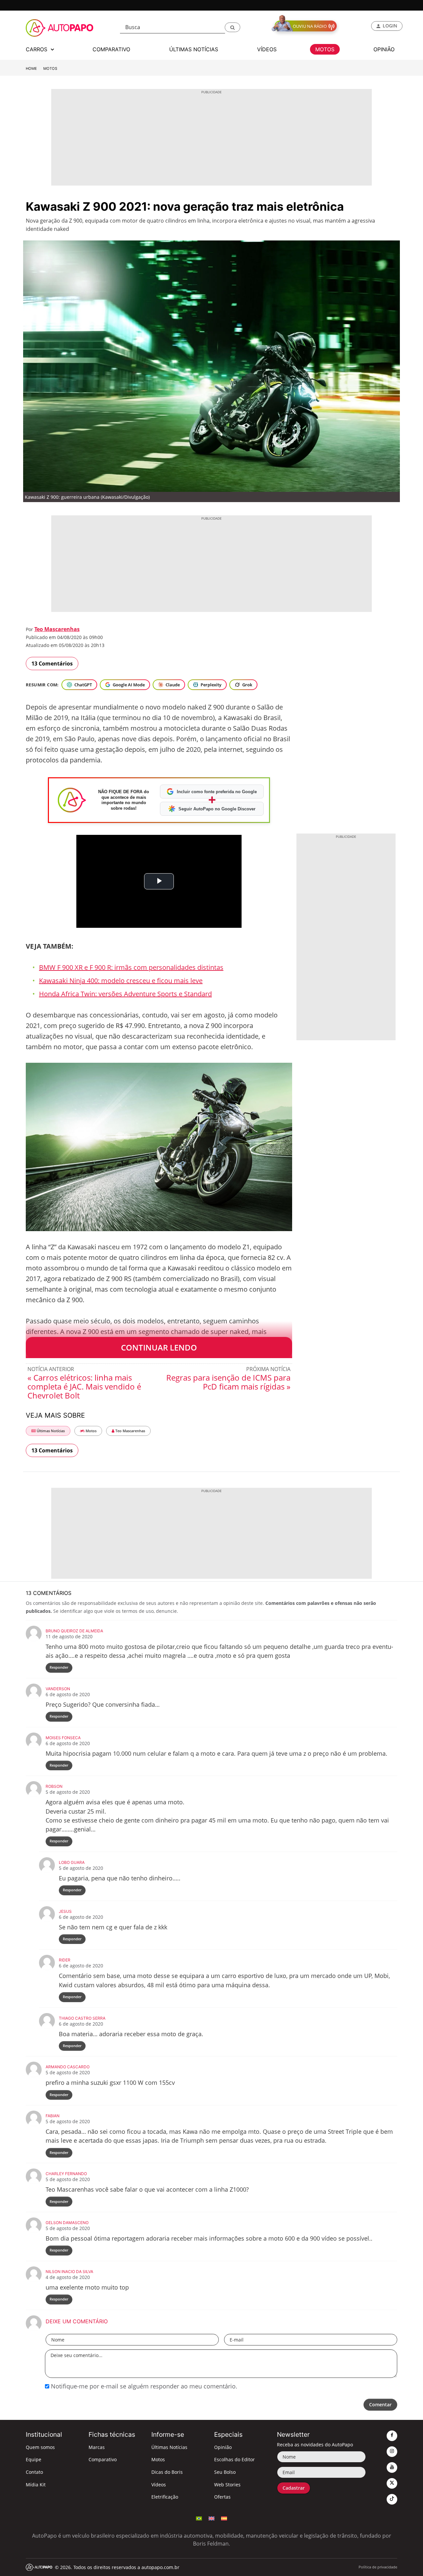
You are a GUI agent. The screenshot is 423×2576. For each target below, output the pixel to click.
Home (31, 68)
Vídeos (159, 2485)
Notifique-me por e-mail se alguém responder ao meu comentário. (143, 2386)
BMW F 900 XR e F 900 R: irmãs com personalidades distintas (131, 967)
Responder (59, 1667)
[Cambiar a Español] (224, 2518)
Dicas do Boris (167, 2472)
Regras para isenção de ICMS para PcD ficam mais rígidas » (228, 1382)
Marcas (97, 2447)
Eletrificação (165, 2497)
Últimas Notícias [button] (194, 49)
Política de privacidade (378, 2567)
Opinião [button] (384, 49)
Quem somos (40, 2447)
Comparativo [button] (111, 49)
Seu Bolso (225, 2472)
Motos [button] (325, 49)
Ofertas (222, 2497)
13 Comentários (52, 664)
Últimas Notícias (50, 1431)
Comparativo (103, 2459)
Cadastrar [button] (294, 2488)
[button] (232, 27)
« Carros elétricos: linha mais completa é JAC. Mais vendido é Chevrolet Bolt (84, 1386)
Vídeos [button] (267, 49)
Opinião (223, 2447)
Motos (50, 68)
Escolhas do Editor (234, 2459)
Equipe (34, 2459)
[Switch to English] (211, 2518)
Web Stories (227, 2485)
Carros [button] (37, 49)
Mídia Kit (36, 2485)
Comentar (380, 2404)
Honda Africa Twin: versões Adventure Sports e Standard (125, 994)
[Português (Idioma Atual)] (199, 2518)
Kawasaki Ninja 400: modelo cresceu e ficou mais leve (121, 981)
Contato (34, 2472)
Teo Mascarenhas (57, 629)
